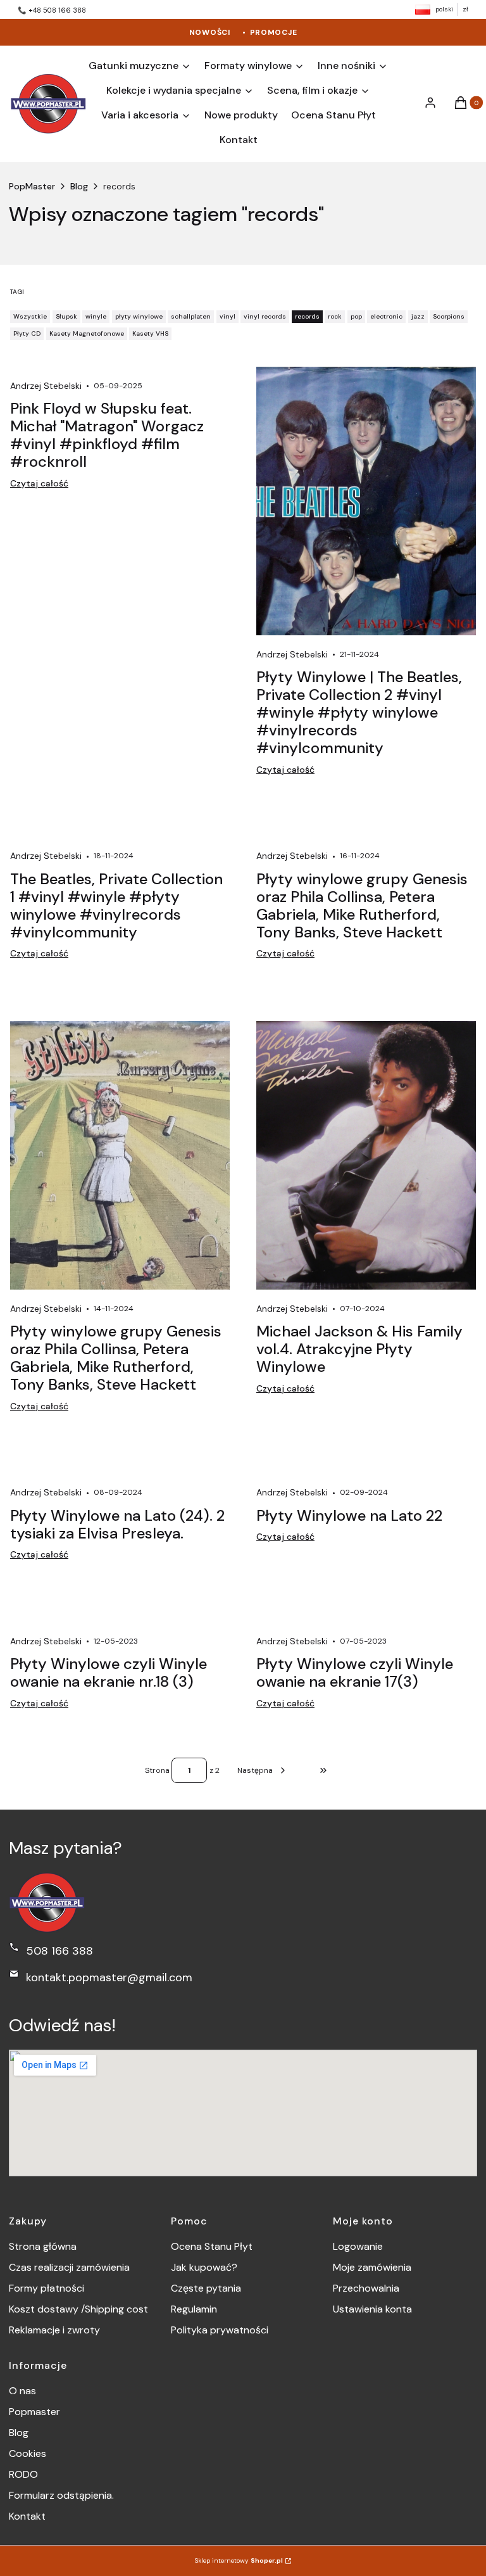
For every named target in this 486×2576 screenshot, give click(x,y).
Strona (157, 1770)
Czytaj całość (39, 483)
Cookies (28, 2453)
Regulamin (194, 2309)
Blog (79, 186)
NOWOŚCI (210, 32)
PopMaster (32, 186)
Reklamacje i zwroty (54, 2330)
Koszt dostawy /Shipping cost (78, 2309)
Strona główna (43, 2246)
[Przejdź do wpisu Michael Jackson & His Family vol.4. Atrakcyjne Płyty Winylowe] (366, 1155)
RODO (23, 2474)
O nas (22, 2391)
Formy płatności (47, 2288)
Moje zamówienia (372, 2267)
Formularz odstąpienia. (61, 2495)
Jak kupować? (204, 2267)
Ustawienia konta (372, 2309)
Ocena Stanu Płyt (212, 2246)
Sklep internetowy (239, 2560)
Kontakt (27, 2516)
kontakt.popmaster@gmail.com (109, 1977)
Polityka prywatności (220, 2330)
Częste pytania (206, 2288)
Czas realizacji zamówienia (69, 2267)
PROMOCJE (274, 32)
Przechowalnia (366, 2288)
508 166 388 (59, 1951)
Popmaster (34, 2412)
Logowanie (358, 2246)
